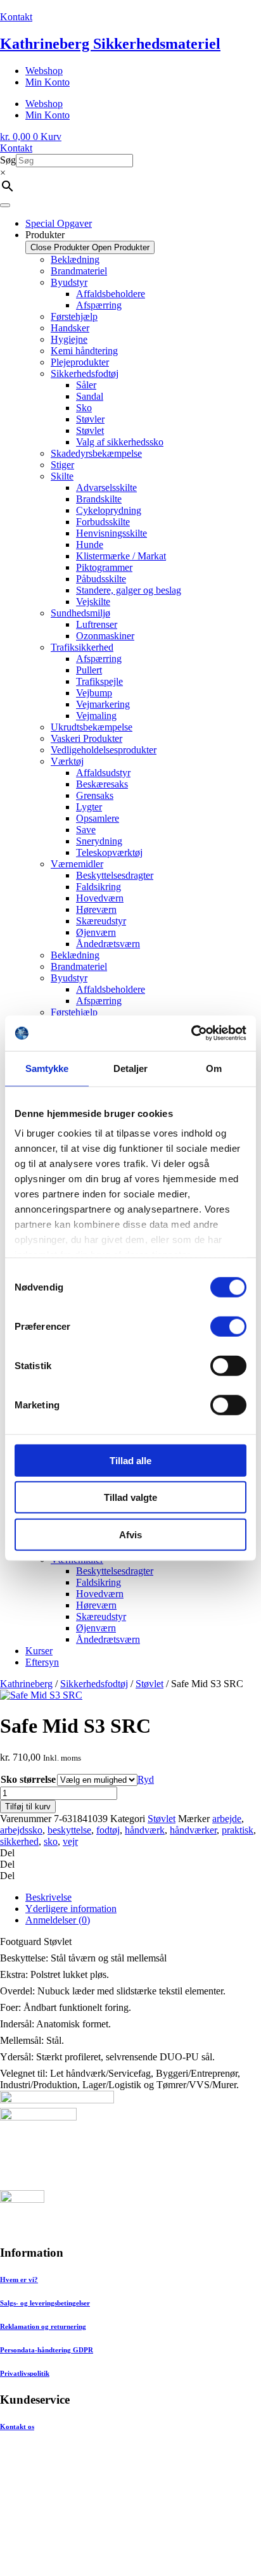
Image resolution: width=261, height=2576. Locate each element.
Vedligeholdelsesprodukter (104, 750)
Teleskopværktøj (109, 852)
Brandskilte (99, 499)
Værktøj (67, 761)
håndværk (145, 1830)
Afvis (130, 1534)
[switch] (228, 1326)
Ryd (146, 1779)
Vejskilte (93, 602)
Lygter (89, 807)
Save (86, 830)
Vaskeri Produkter (86, 738)
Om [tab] (214, 1068)
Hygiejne (69, 339)
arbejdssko (21, 1830)
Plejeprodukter (80, 362)
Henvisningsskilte (111, 533)
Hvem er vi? (19, 2280)
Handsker (70, 328)
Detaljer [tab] (131, 1068)
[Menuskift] (5, 205)
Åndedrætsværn (108, 944)
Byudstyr (69, 282)
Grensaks (95, 795)
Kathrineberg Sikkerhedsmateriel (110, 44)
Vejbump (94, 693)
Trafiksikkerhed (82, 647)
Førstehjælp (74, 316)
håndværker (193, 1830)
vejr (70, 1841)
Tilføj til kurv (28, 1807)
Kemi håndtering (84, 351)
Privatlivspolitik (25, 2373)
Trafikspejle (99, 681)
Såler (86, 385)
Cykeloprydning (109, 510)
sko (51, 1841)
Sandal (90, 396)
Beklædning (75, 259)
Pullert (89, 670)
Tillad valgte (130, 1497)
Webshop (44, 71)
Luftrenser (97, 624)
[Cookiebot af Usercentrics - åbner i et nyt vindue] (191, 1033)
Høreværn (96, 909)
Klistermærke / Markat (121, 556)
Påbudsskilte (101, 579)
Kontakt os (17, 2426)
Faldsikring (99, 887)
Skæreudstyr (101, 921)
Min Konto (48, 82)
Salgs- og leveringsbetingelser (45, 2303)
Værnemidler (77, 864)
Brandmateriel (79, 271)
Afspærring (99, 305)
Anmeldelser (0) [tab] (58, 1920)
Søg (8, 160)
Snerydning (99, 841)
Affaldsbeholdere (111, 294)
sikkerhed (19, 1841)
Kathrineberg (26, 1684)
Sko (84, 408)
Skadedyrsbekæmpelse (96, 453)
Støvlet (90, 430)
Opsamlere (98, 818)
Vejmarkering (103, 704)
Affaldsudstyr (103, 773)
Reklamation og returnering (43, 2326)
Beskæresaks (102, 784)
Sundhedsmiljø (80, 613)
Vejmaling (96, 716)
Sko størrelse (28, 1779)
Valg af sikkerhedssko (120, 442)
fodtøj (108, 1830)
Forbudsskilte (103, 522)
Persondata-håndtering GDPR (47, 2350)
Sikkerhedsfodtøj (85, 373)
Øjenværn (96, 932)
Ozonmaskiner (105, 636)
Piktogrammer (104, 567)
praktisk (238, 1830)
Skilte (62, 476)
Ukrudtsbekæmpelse (92, 727)
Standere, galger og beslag (129, 590)
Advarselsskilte (106, 488)
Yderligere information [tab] (71, 1909)
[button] (130, 1853)
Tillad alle (130, 1460)
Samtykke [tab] (47, 1068)
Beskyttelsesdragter (115, 875)
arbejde (227, 1819)
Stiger (62, 465)
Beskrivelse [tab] (48, 1897)
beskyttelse (69, 1830)
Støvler (90, 419)
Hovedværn (100, 898)
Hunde (90, 545)
